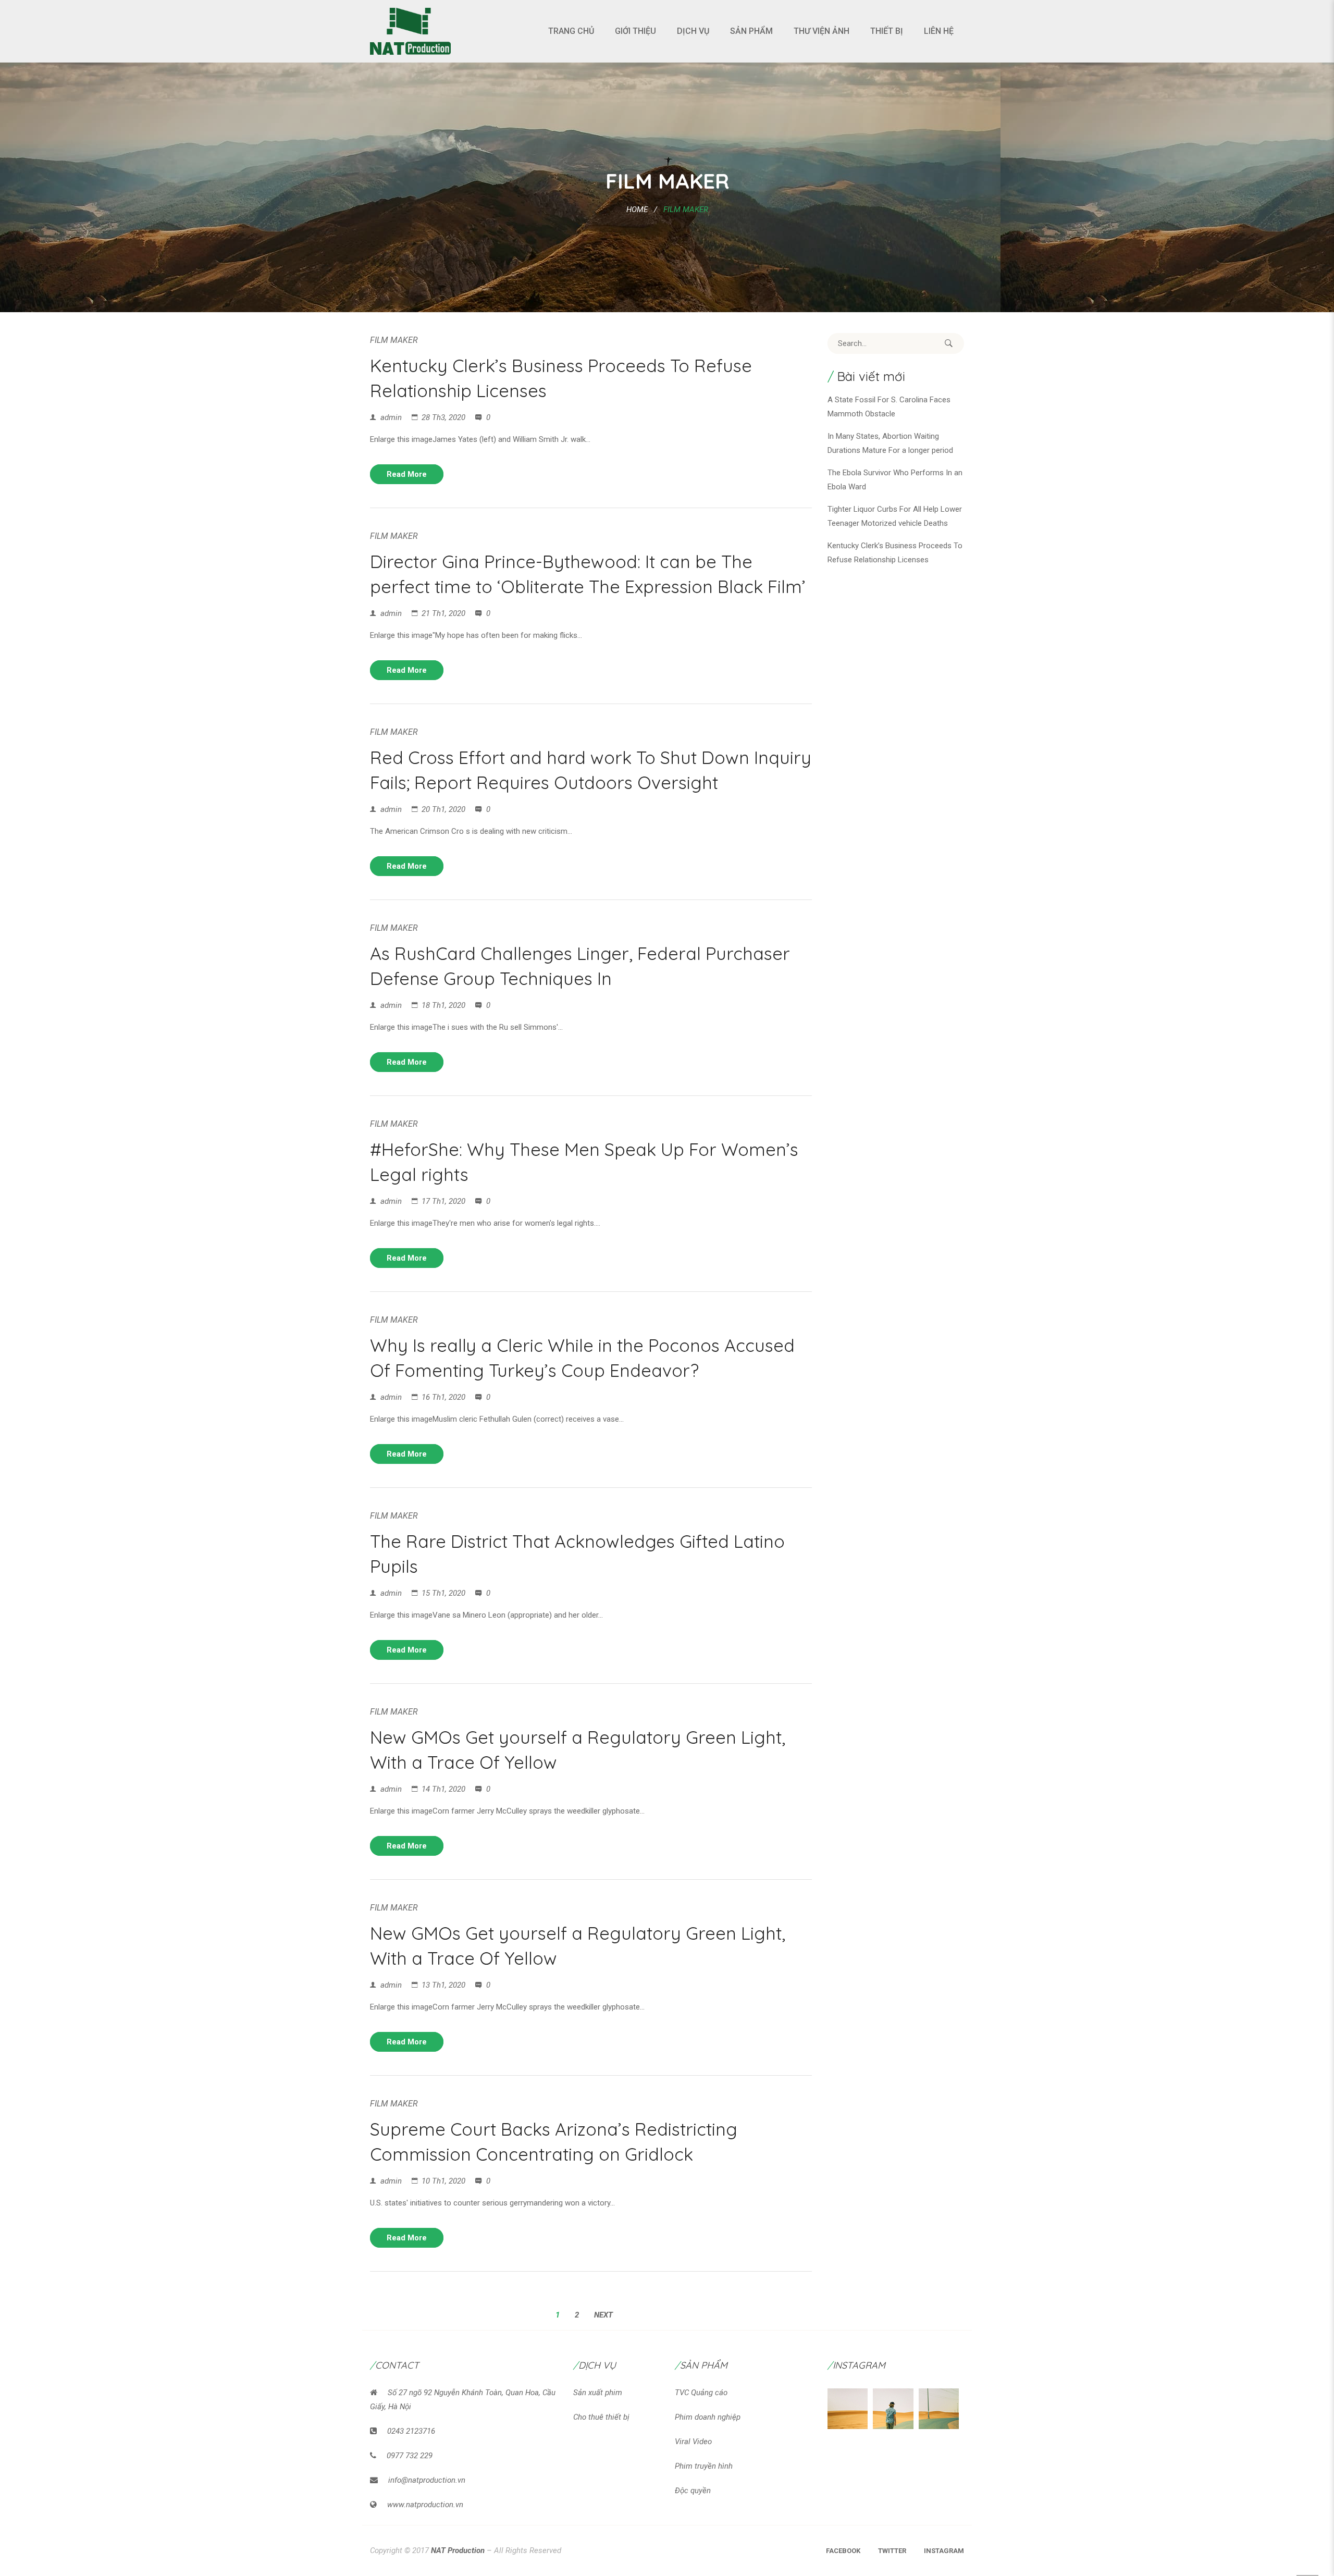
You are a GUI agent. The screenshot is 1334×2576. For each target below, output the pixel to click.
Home (637, 209)
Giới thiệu (635, 31)
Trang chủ (571, 31)
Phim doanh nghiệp (708, 2417)
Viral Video (693, 2442)
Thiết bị (887, 31)
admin (391, 417)
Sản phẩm (751, 31)
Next (603, 2315)
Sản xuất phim (598, 2393)
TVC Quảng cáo (701, 2393)
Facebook (843, 2551)
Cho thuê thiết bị (601, 2417)
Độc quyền (693, 2491)
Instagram (944, 2551)
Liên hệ (939, 31)
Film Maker (394, 340)
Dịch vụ (693, 31)
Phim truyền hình (704, 2466)
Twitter (892, 2551)
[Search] (948, 343)
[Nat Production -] (410, 31)
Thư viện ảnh (822, 31)
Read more (407, 474)
